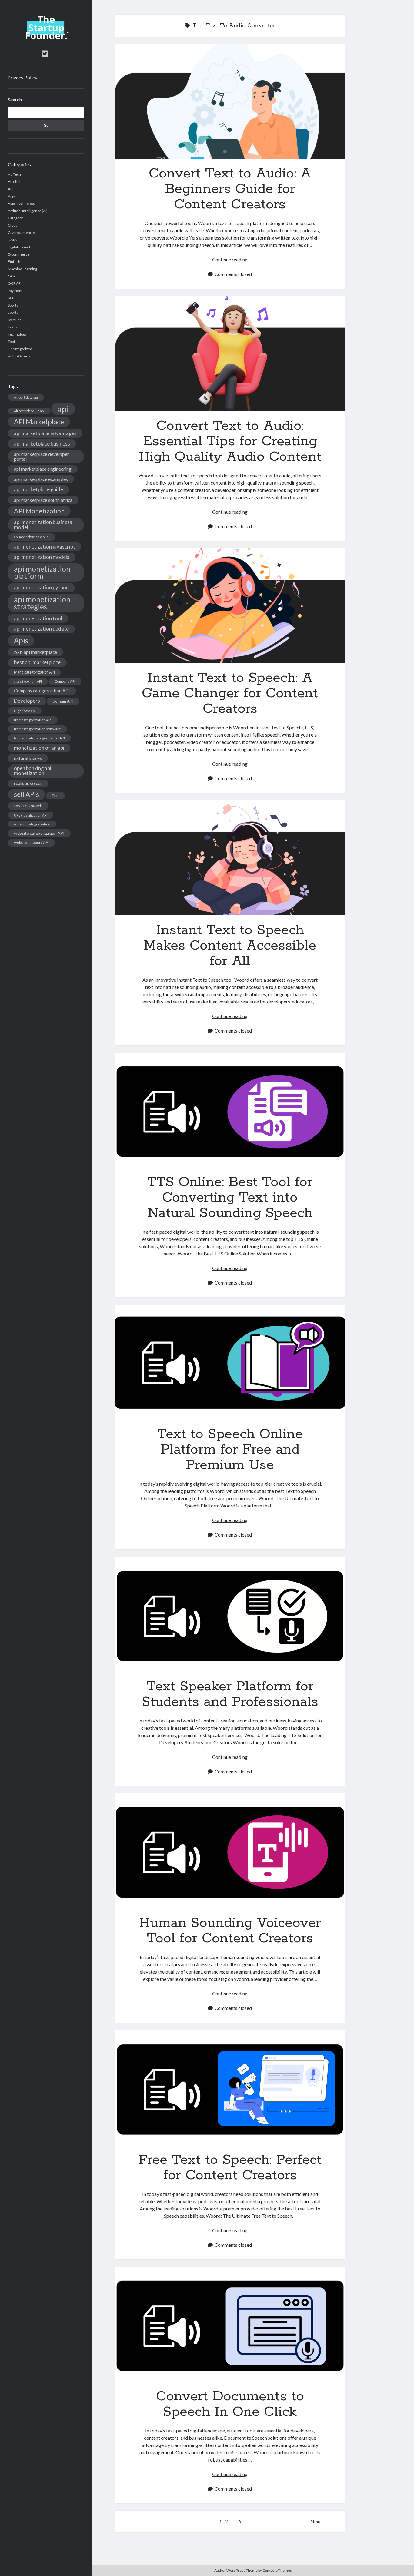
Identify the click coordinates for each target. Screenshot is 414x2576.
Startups (15, 320)
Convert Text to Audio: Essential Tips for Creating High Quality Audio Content (230, 353)
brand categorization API (34, 672)
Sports (13, 305)
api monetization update (41, 629)
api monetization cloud (31, 537)
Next (316, 2521)
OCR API (15, 283)
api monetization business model (43, 525)
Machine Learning (22, 269)
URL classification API (31, 815)
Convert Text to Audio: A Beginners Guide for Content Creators (230, 101)
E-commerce (19, 254)
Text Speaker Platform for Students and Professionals (230, 1614)
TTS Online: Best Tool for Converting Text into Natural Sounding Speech (230, 1110)
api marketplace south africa (43, 500)
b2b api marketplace (35, 652)
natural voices (28, 758)
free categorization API (33, 720)
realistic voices (28, 783)
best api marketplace (37, 662)
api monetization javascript (45, 547)
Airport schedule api (29, 411)
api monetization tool (38, 618)
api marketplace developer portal (42, 456)
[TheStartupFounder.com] (46, 38)
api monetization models (42, 557)
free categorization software (37, 729)
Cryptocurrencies (22, 232)
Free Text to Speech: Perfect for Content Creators (230, 2087)
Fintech (14, 262)
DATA (12, 240)
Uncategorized (20, 349)
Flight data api (25, 711)
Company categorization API (42, 691)
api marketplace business (42, 444)
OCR (12, 276)
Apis (21, 640)
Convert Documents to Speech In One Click (230, 2324)
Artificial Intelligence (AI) (28, 211)
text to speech (28, 806)
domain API (63, 701)
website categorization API (39, 833)
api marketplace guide (38, 489)
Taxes (13, 327)
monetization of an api (39, 748)
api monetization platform (42, 572)
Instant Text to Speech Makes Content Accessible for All (230, 858)
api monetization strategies (42, 603)
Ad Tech (14, 174)
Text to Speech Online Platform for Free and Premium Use (230, 1362)
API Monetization (39, 511)
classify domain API (28, 681)
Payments (16, 291)
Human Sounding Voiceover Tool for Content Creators (230, 1851)
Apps (12, 196)
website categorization (32, 824)
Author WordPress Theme (236, 2570)
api (63, 409)
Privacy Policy (22, 77)
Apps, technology (22, 203)
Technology (17, 334)
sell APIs (27, 794)
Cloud (13, 225)
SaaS (12, 298)
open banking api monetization (33, 771)
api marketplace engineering (43, 469)
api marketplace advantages (45, 433)
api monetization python (41, 587)
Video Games (19, 356)
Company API (65, 681)
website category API (31, 842)
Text (55, 796)
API (11, 189)
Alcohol (14, 182)
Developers (27, 701)
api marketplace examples (41, 479)
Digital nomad (19, 247)
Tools (12, 341)
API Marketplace (39, 422)
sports (13, 312)
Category (15, 218)
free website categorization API (39, 738)
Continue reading (230, 259)
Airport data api (26, 397)
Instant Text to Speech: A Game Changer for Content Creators (230, 606)
